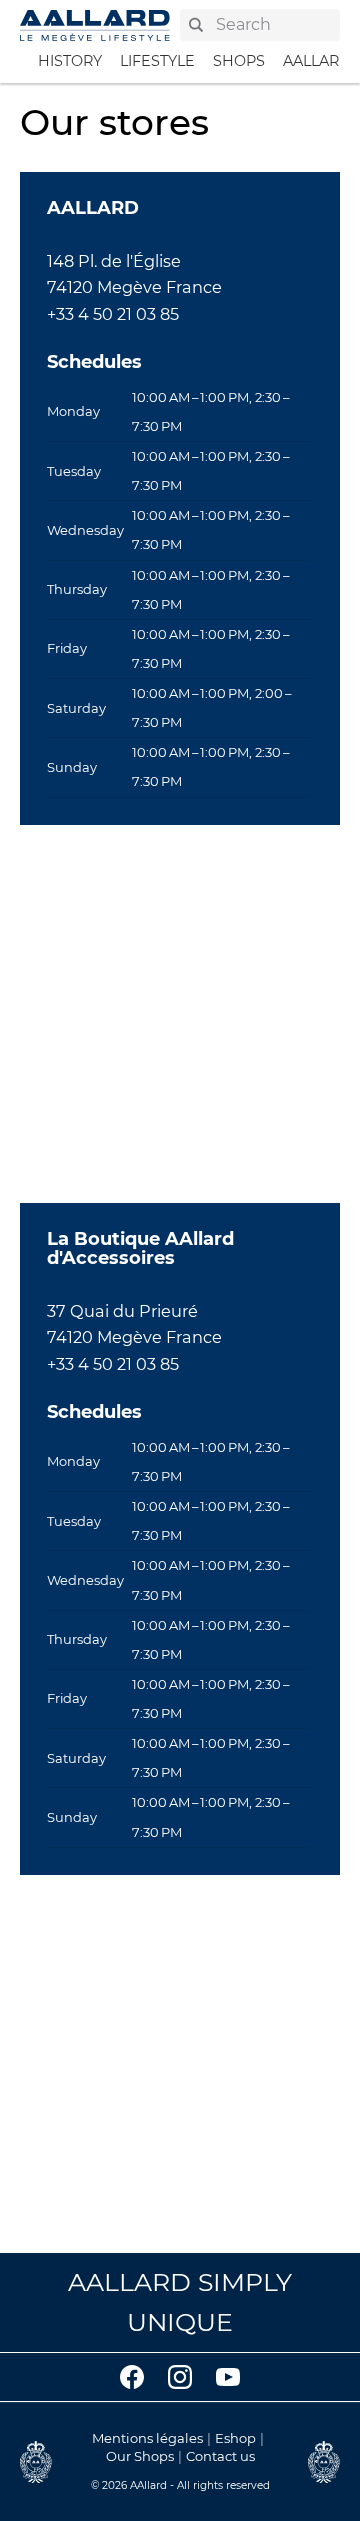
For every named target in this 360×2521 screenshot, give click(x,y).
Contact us (220, 2456)
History (70, 61)
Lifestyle (157, 61)
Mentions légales (147, 2438)
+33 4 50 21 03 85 (113, 314)
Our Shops (140, 2456)
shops (239, 61)
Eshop (235, 2438)
